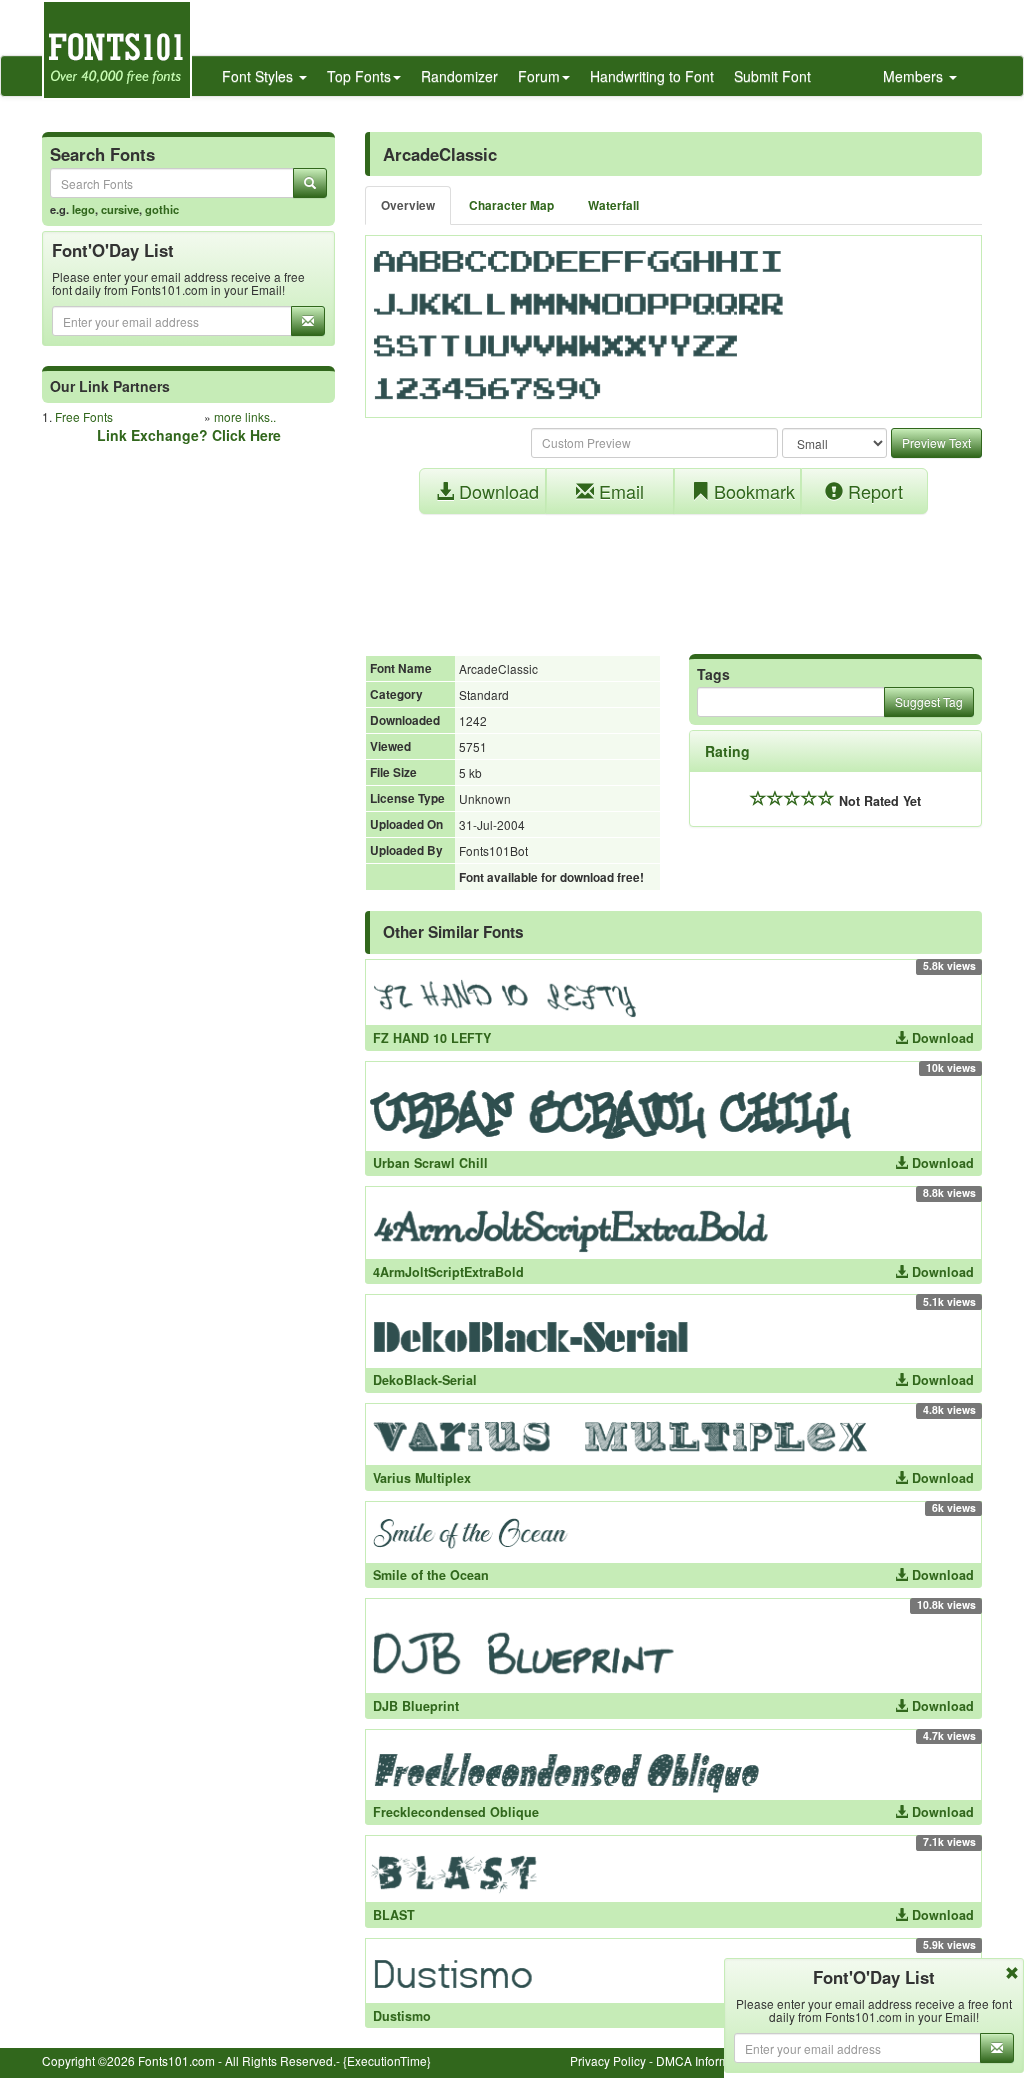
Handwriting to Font (652, 76)
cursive (120, 209)
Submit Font (772, 76)
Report (873, 491)
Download (496, 491)
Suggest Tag (929, 701)
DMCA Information (706, 2060)
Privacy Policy (608, 2060)
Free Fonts (84, 416)
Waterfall (613, 205)
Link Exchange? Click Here (189, 435)
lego (83, 209)
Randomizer (459, 76)
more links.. (245, 416)
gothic (162, 209)
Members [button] (915, 76)
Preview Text (936, 442)
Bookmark (752, 491)
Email (619, 491)
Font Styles (259, 76)
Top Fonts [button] (359, 76)
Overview (408, 205)
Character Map (511, 205)
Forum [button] (539, 76)
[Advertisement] (673, 574)
